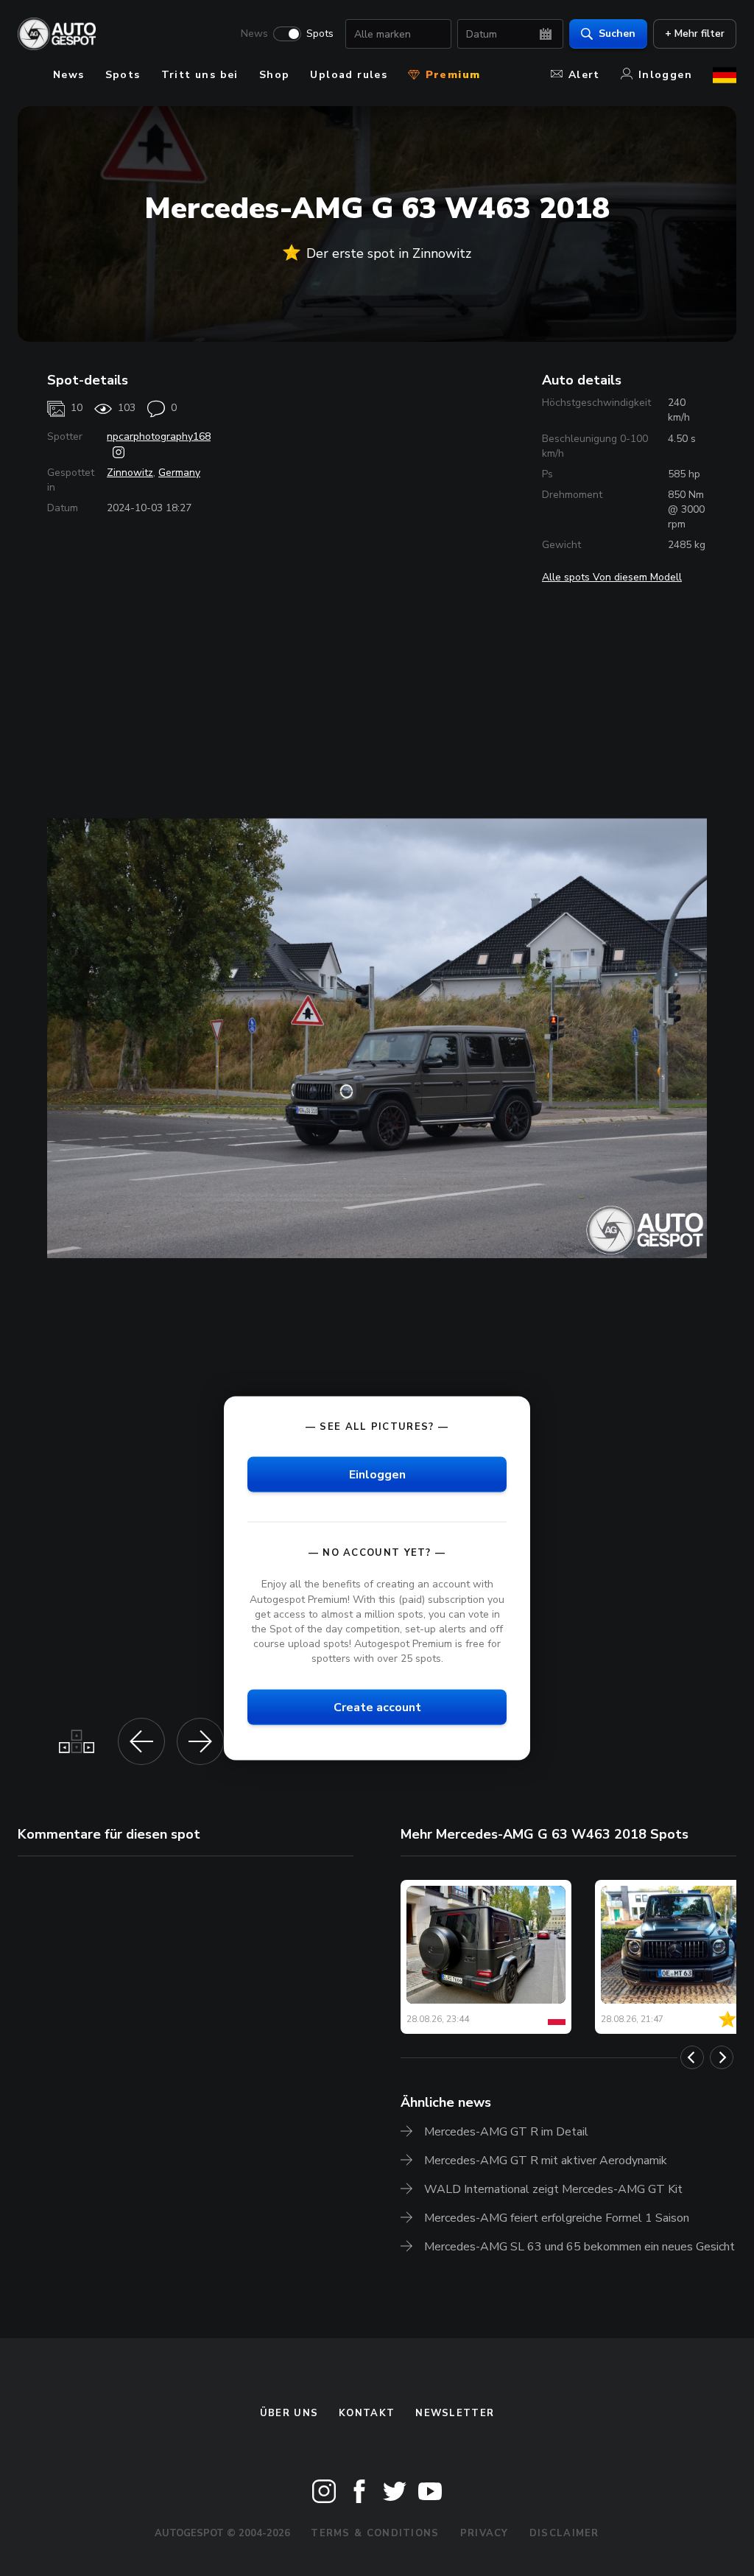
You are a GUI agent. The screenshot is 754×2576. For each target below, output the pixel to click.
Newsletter (455, 2413)
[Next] (722, 2057)
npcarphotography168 (159, 436)
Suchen (617, 34)
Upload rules (349, 75)
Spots (320, 34)
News (254, 34)
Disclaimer (564, 2533)
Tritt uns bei (200, 75)
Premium (451, 75)
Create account (377, 1708)
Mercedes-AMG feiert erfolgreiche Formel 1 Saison (557, 2218)
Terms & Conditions (375, 2533)
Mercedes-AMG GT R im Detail (506, 2132)
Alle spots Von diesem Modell (612, 577)
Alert (584, 75)
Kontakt (367, 2413)
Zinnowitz (130, 473)
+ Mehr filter (695, 34)
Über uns (289, 2413)
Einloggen (377, 1475)
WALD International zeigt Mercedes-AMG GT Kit (553, 2189)
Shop (275, 75)
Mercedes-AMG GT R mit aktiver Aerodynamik (546, 2161)
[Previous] (692, 2057)
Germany (179, 473)
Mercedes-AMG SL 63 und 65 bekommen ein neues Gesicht (579, 2247)
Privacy (485, 2533)
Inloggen (665, 75)
